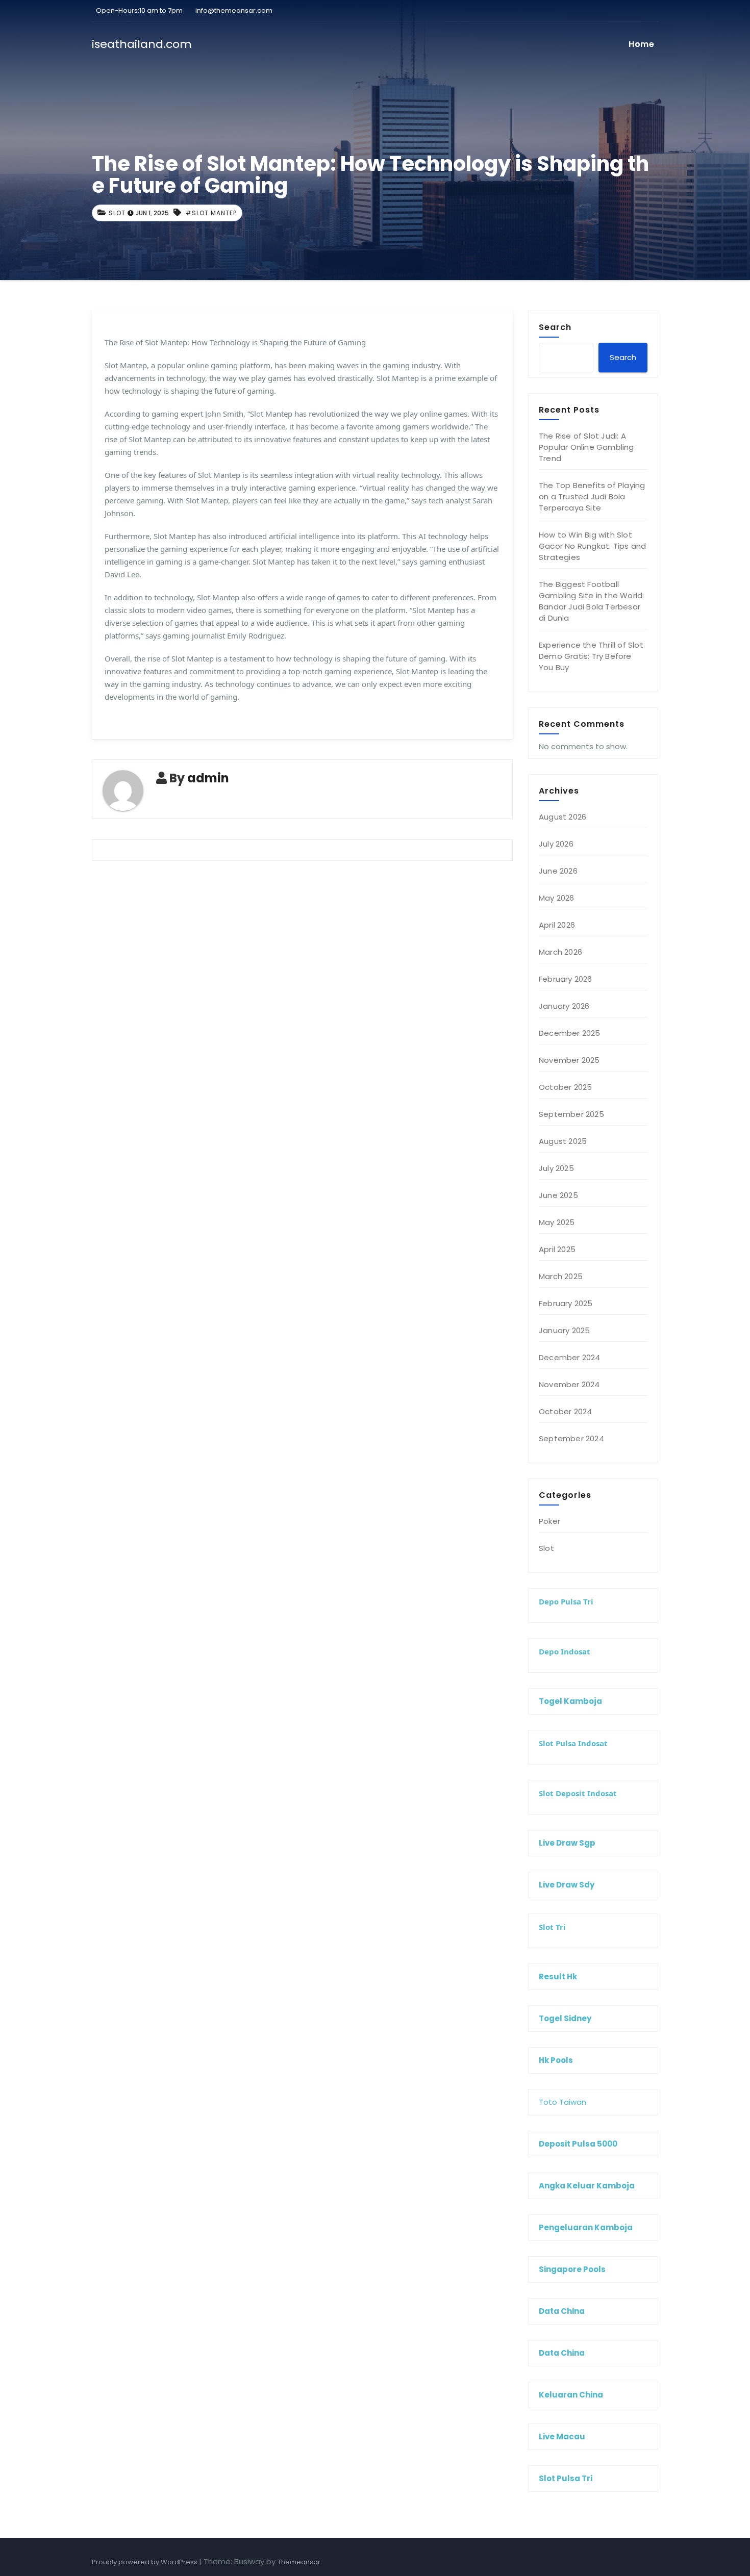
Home (641, 44)
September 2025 (571, 1114)
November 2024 (569, 1384)
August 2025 (563, 1141)
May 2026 (557, 898)
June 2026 (558, 871)
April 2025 (557, 1249)
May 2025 (557, 1222)
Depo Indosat (565, 1651)
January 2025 (564, 1330)
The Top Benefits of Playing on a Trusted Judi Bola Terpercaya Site (592, 496)
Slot (117, 213)
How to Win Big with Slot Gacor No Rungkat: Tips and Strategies (592, 546)
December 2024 (570, 1357)
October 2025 (565, 1087)
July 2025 (556, 1168)
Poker (549, 1521)
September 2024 (571, 1438)
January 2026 (564, 1006)
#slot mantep (211, 213)
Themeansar (299, 2562)
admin (208, 778)
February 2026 (566, 979)
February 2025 (566, 1303)
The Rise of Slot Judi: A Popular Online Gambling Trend (586, 447)
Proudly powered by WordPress (145, 2562)
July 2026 (556, 844)
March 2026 (560, 952)
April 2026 (557, 925)
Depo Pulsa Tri (566, 1601)
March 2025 (561, 1276)
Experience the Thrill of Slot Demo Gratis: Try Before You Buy (591, 656)
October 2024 (565, 1411)
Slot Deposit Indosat (578, 1793)
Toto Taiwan (562, 2102)
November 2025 (569, 1060)
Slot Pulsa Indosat (573, 1743)
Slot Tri (552, 1927)
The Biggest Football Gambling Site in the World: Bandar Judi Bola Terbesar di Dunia (591, 601)
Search (555, 327)
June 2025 (558, 1195)
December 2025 (570, 1033)
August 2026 (562, 817)
